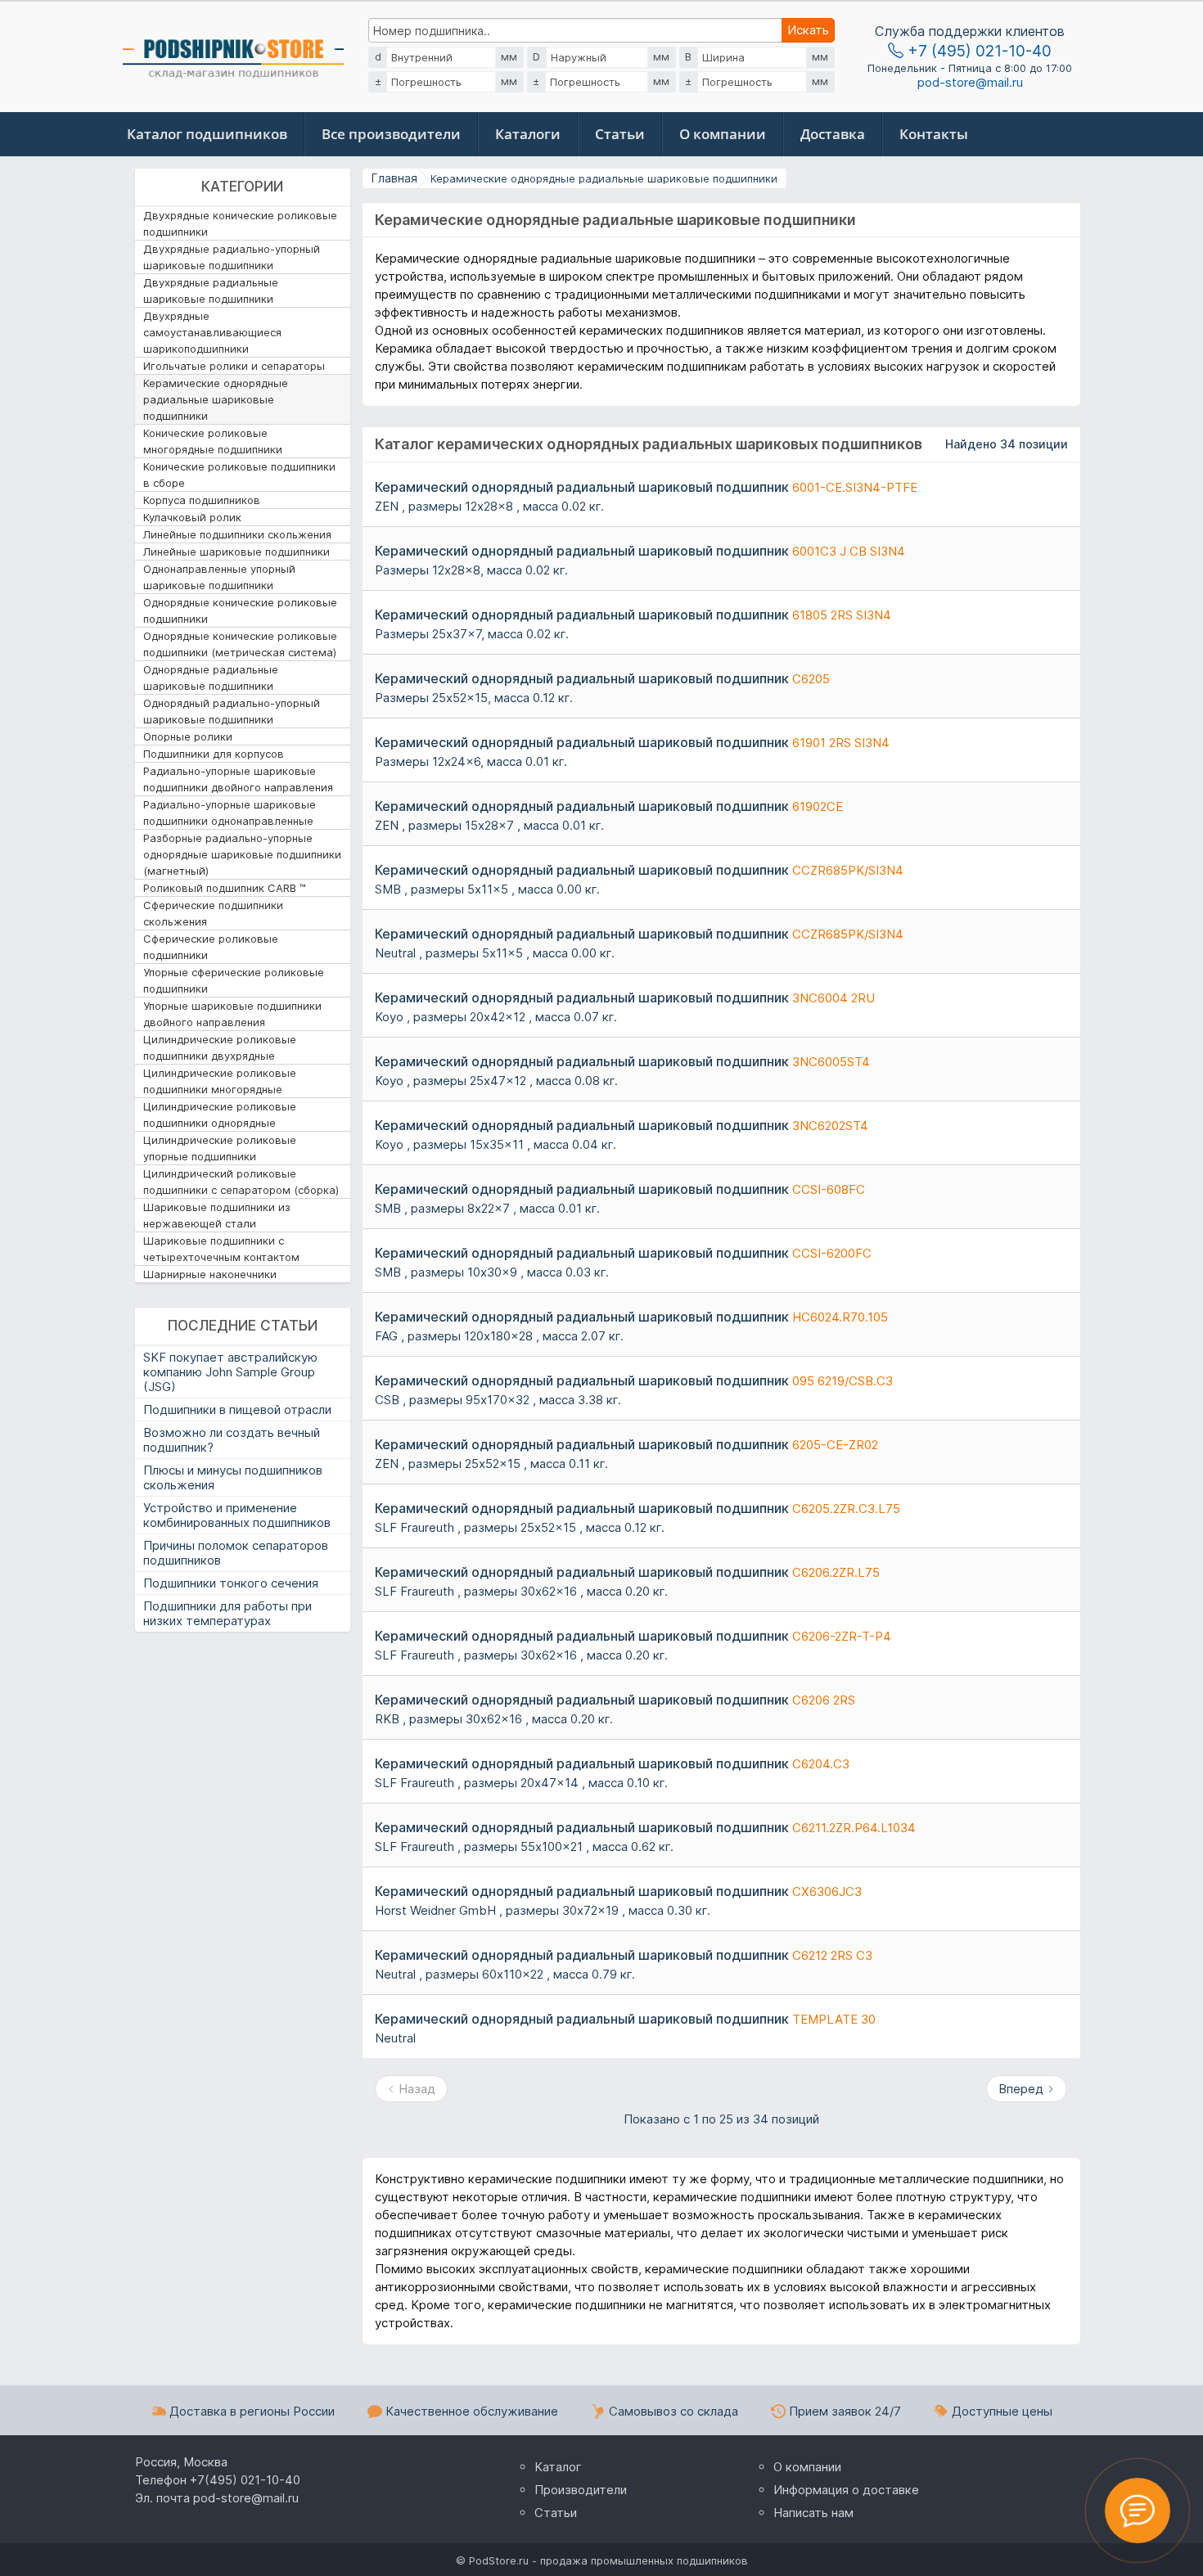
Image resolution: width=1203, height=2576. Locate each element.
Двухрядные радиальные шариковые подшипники (211, 290)
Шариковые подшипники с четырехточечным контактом (221, 1249)
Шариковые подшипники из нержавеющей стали (217, 1215)
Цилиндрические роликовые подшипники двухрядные (220, 1047)
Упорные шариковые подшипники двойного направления (232, 1014)
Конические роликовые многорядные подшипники (213, 441)
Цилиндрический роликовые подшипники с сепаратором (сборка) (241, 1182)
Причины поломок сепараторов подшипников (236, 1553)
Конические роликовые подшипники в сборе (239, 475)
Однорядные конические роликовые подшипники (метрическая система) (240, 644)
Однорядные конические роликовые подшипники (240, 610)
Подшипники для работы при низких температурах (228, 1613)
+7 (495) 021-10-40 (978, 51)
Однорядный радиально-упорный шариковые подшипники (232, 711)
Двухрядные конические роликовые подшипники (240, 223)
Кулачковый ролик (192, 517)
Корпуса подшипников (202, 500)
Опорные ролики (188, 736)
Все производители (391, 134)
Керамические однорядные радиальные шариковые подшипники (216, 399)
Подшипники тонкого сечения (231, 1583)
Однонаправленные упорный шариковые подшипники (219, 577)
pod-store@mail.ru (970, 83)
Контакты (934, 134)
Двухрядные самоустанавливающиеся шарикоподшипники (212, 332)
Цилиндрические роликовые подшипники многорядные (220, 1081)
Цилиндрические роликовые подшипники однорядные (220, 1115)
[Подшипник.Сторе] (233, 54)
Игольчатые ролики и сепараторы (234, 366)
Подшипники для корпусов (214, 754)
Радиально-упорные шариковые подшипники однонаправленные (230, 813)
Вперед (1023, 2089)
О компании (723, 134)
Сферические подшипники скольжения (213, 913)
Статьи (620, 134)
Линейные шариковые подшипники (237, 552)
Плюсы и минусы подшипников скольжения (233, 1477)
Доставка (833, 134)
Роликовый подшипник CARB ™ (225, 888)
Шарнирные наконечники (210, 1274)
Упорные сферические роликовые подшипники (234, 980)
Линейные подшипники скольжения (237, 534)
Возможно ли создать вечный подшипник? (232, 1440)
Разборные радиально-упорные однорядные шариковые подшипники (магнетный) (242, 854)
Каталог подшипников (207, 134)
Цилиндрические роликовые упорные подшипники (220, 1148)
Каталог (558, 2467)
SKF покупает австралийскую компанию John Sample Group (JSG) (230, 1372)
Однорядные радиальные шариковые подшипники (211, 678)
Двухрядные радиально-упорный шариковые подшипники (232, 257)
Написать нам (813, 2513)
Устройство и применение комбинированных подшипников (237, 1515)
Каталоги (528, 134)
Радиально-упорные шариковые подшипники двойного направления (238, 779)
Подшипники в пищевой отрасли (237, 1410)
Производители (581, 2490)
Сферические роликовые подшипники (211, 947)
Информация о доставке (846, 2490)
